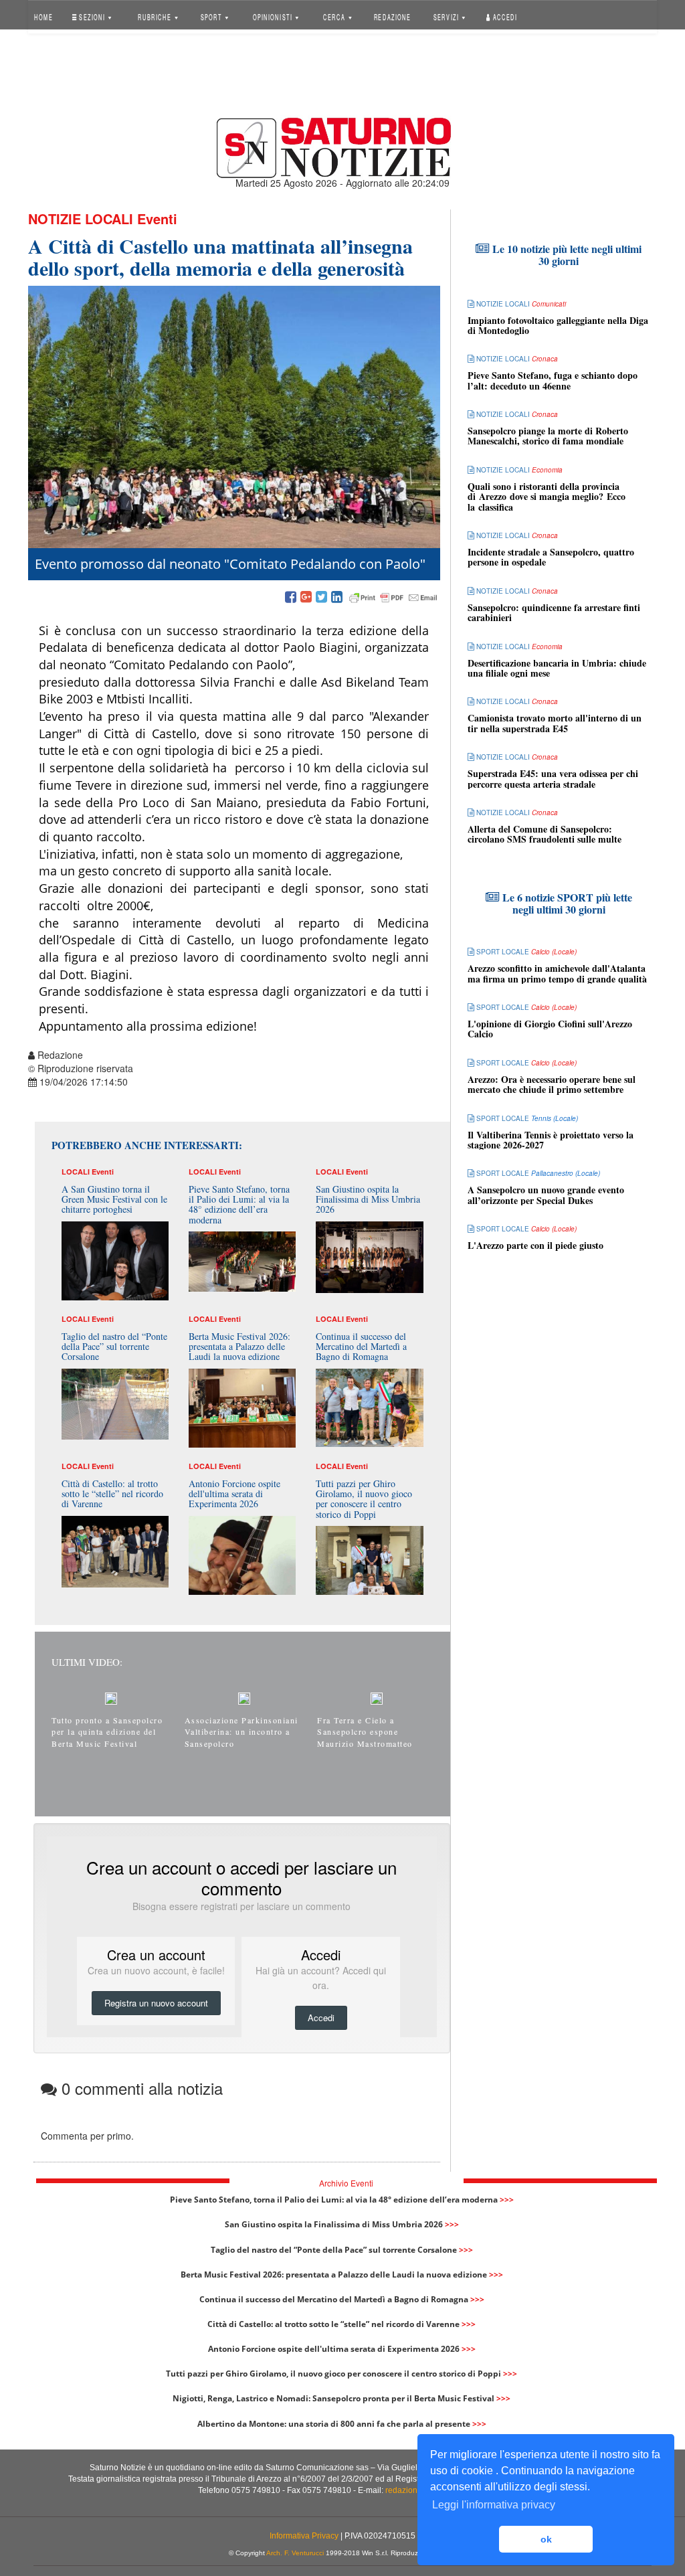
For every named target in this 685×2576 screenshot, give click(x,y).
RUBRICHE (156, 16)
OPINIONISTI (273, 16)
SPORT (212, 16)
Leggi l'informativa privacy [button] (494, 2505)
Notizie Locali (81, 219)
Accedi (504, 16)
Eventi (157, 219)
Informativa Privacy (304, 2536)
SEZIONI (92, 16)
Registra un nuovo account (156, 2003)
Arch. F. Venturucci (295, 2553)
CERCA (335, 16)
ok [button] (546, 2539)
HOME (43, 16)
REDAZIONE (392, 16)
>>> (507, 2200)
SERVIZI (447, 16)
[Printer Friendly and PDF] (393, 598)
